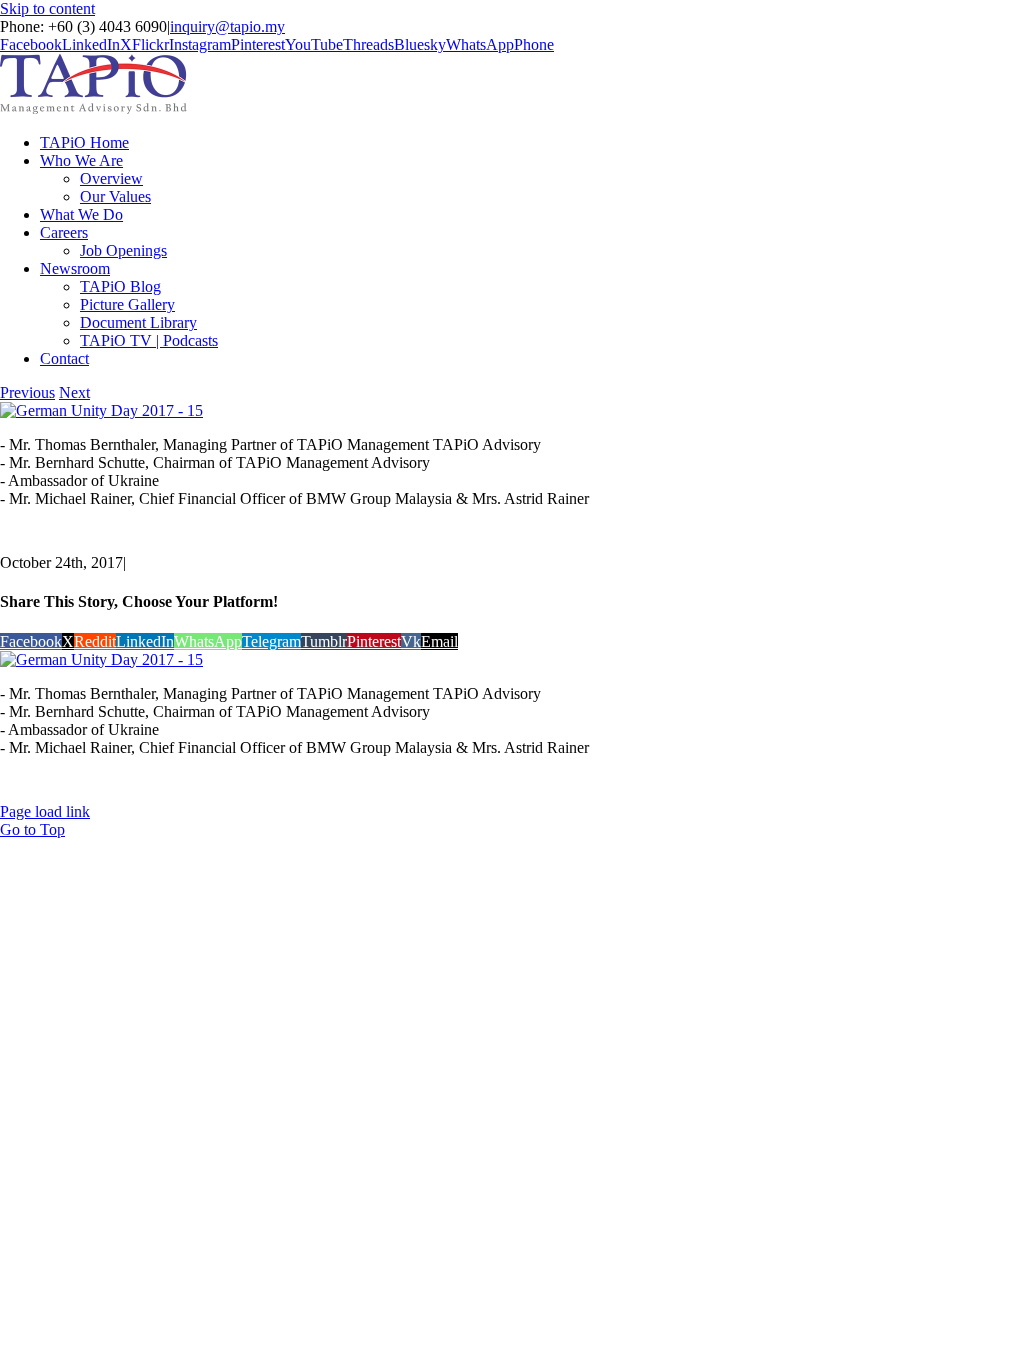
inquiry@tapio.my (227, 26)
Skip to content (47, 8)
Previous (27, 392)
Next (74, 392)
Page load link (45, 811)
